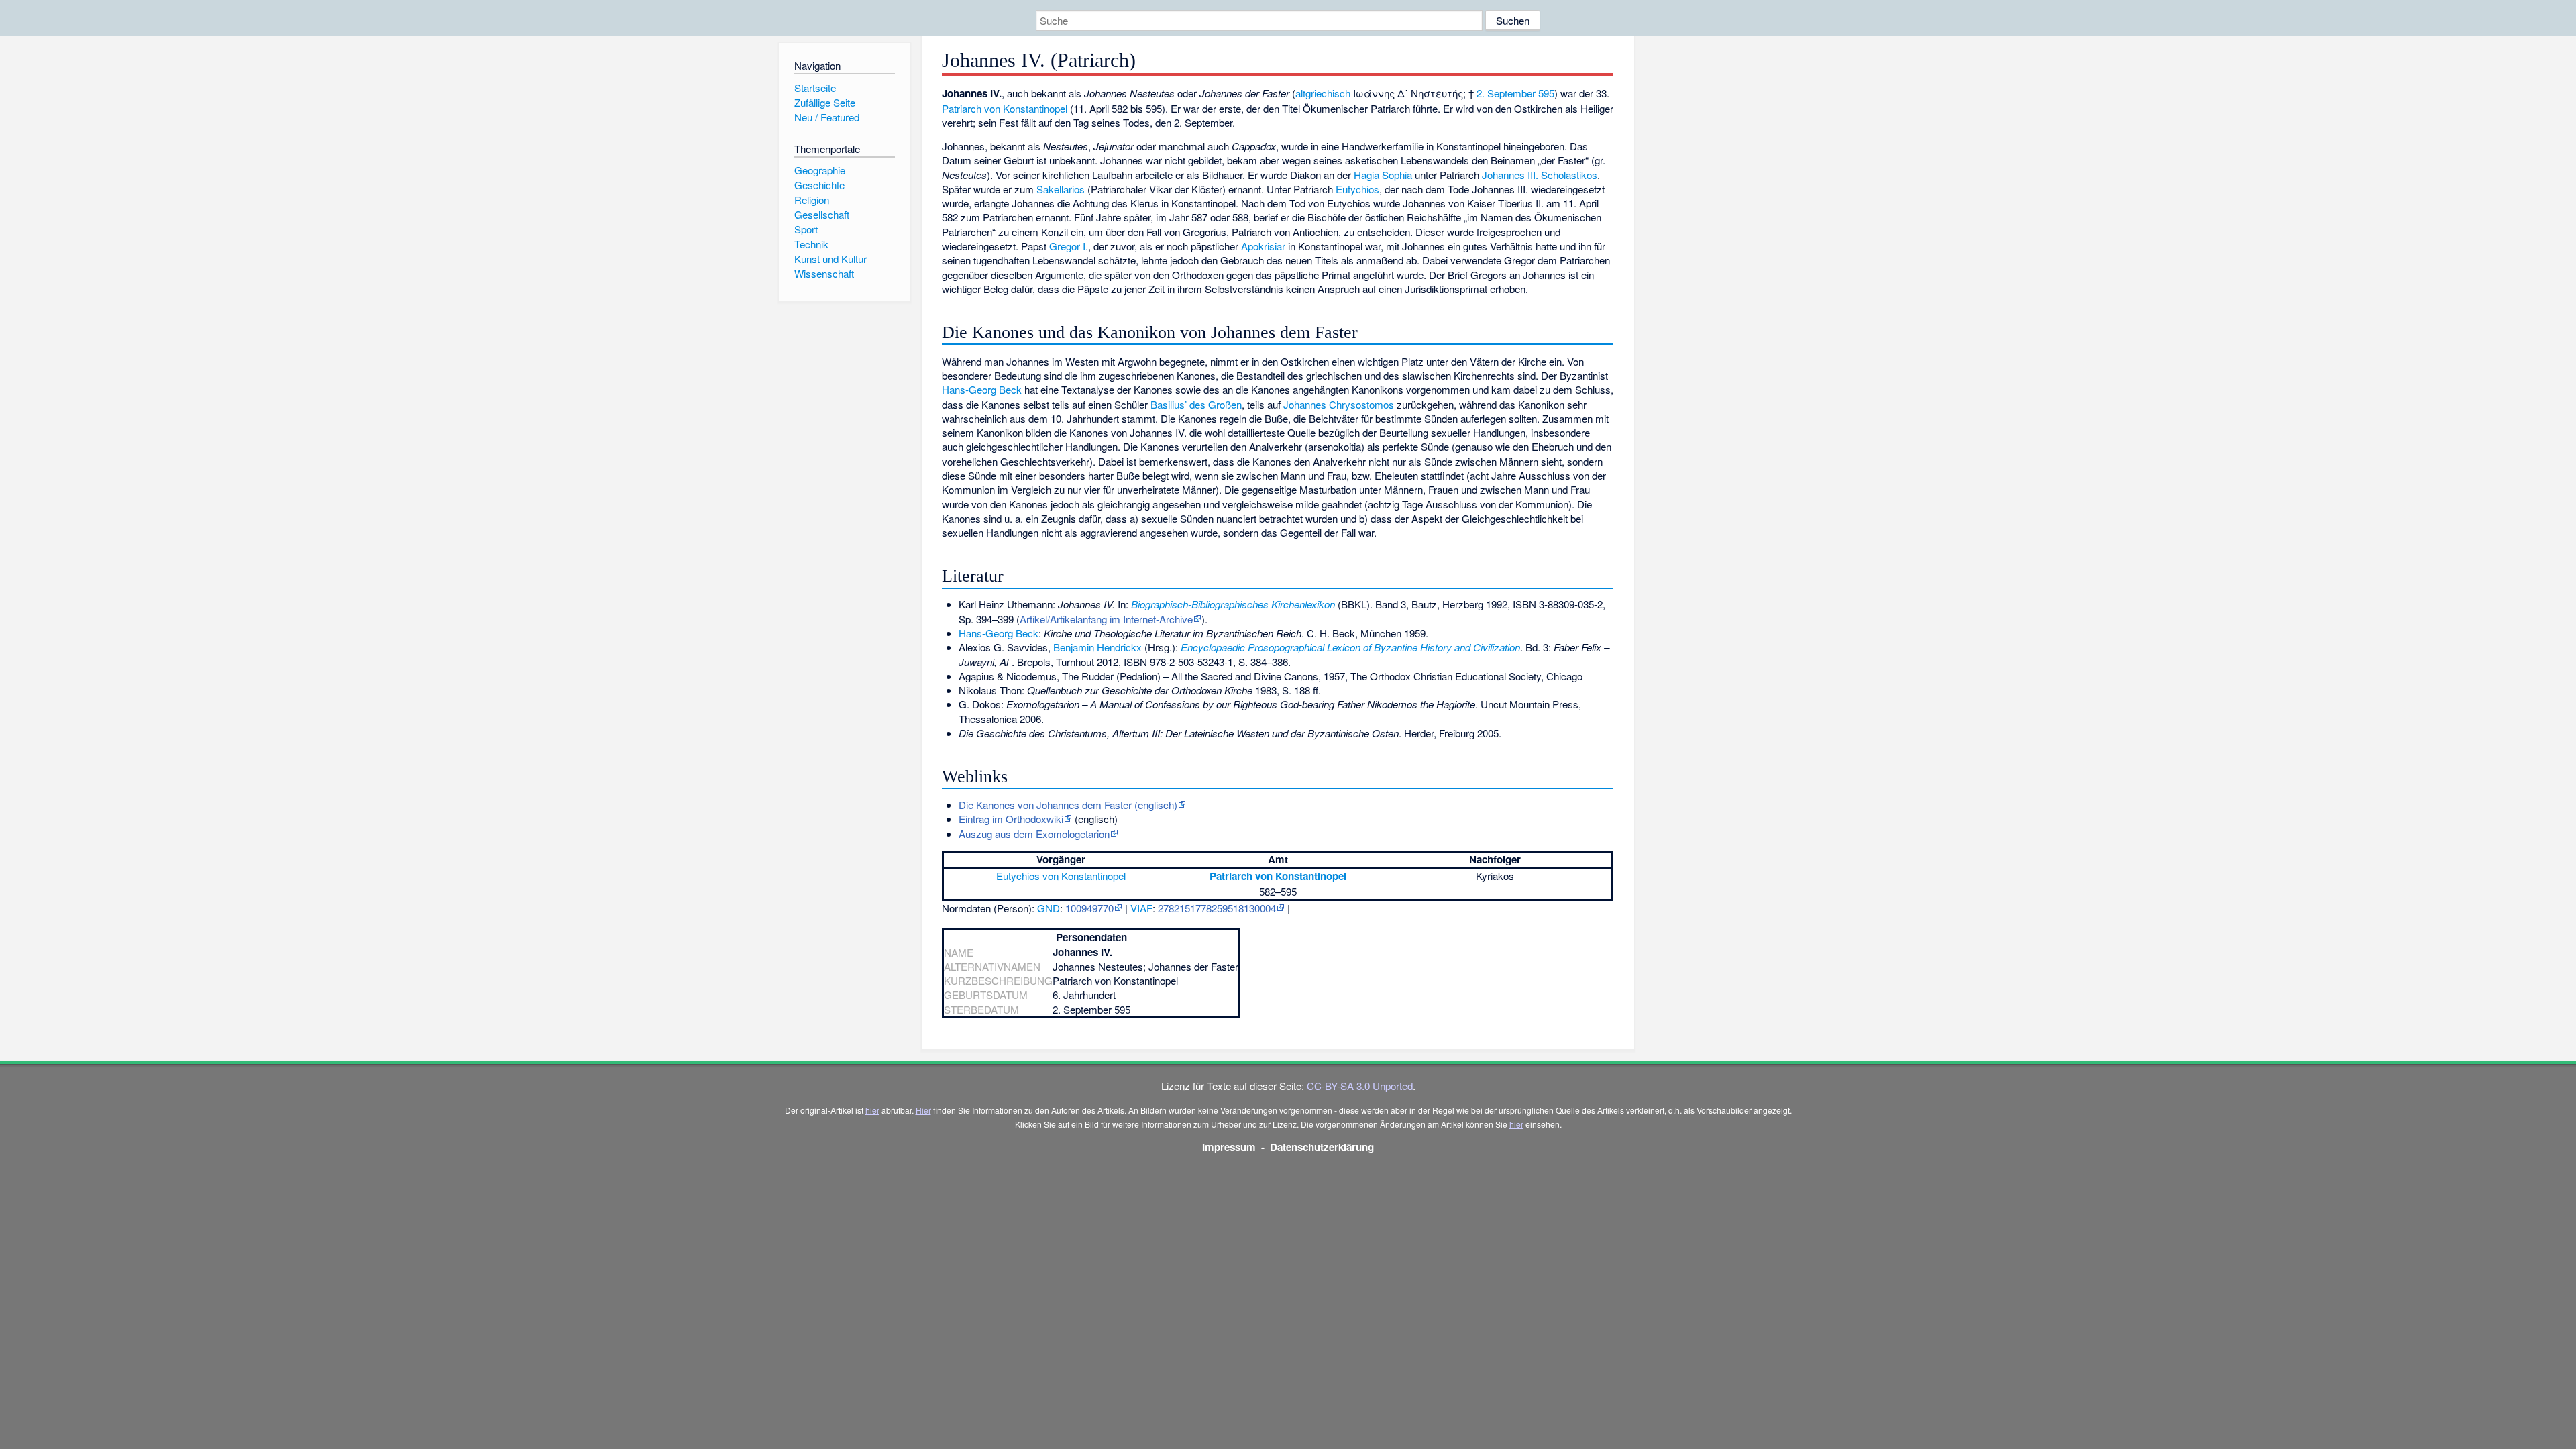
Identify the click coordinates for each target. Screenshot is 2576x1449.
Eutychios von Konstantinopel (1061, 876)
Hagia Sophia (1383, 175)
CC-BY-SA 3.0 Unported (1360, 1086)
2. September (1506, 93)
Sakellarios (1061, 189)
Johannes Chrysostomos (1339, 404)
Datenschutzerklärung (1322, 1147)
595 (1546, 93)
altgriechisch (1323, 93)
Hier (923, 1110)
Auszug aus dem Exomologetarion (1034, 834)
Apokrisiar (1263, 246)
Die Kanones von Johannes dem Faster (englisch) (1068, 805)
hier (872, 1110)
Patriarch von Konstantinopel (1005, 108)
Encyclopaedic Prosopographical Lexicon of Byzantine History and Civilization (1350, 647)
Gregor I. (1069, 246)
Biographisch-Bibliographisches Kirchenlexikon (1233, 604)
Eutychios (1357, 189)
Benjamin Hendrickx (1097, 647)
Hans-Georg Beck (982, 389)
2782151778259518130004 (1217, 908)
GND (1049, 908)
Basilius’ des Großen (1196, 404)
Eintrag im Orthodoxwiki (1011, 819)
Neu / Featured (827, 117)
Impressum (1229, 1147)
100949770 (1089, 908)
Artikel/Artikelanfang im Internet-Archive (1106, 619)
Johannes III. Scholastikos (1540, 175)
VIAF (1141, 908)
